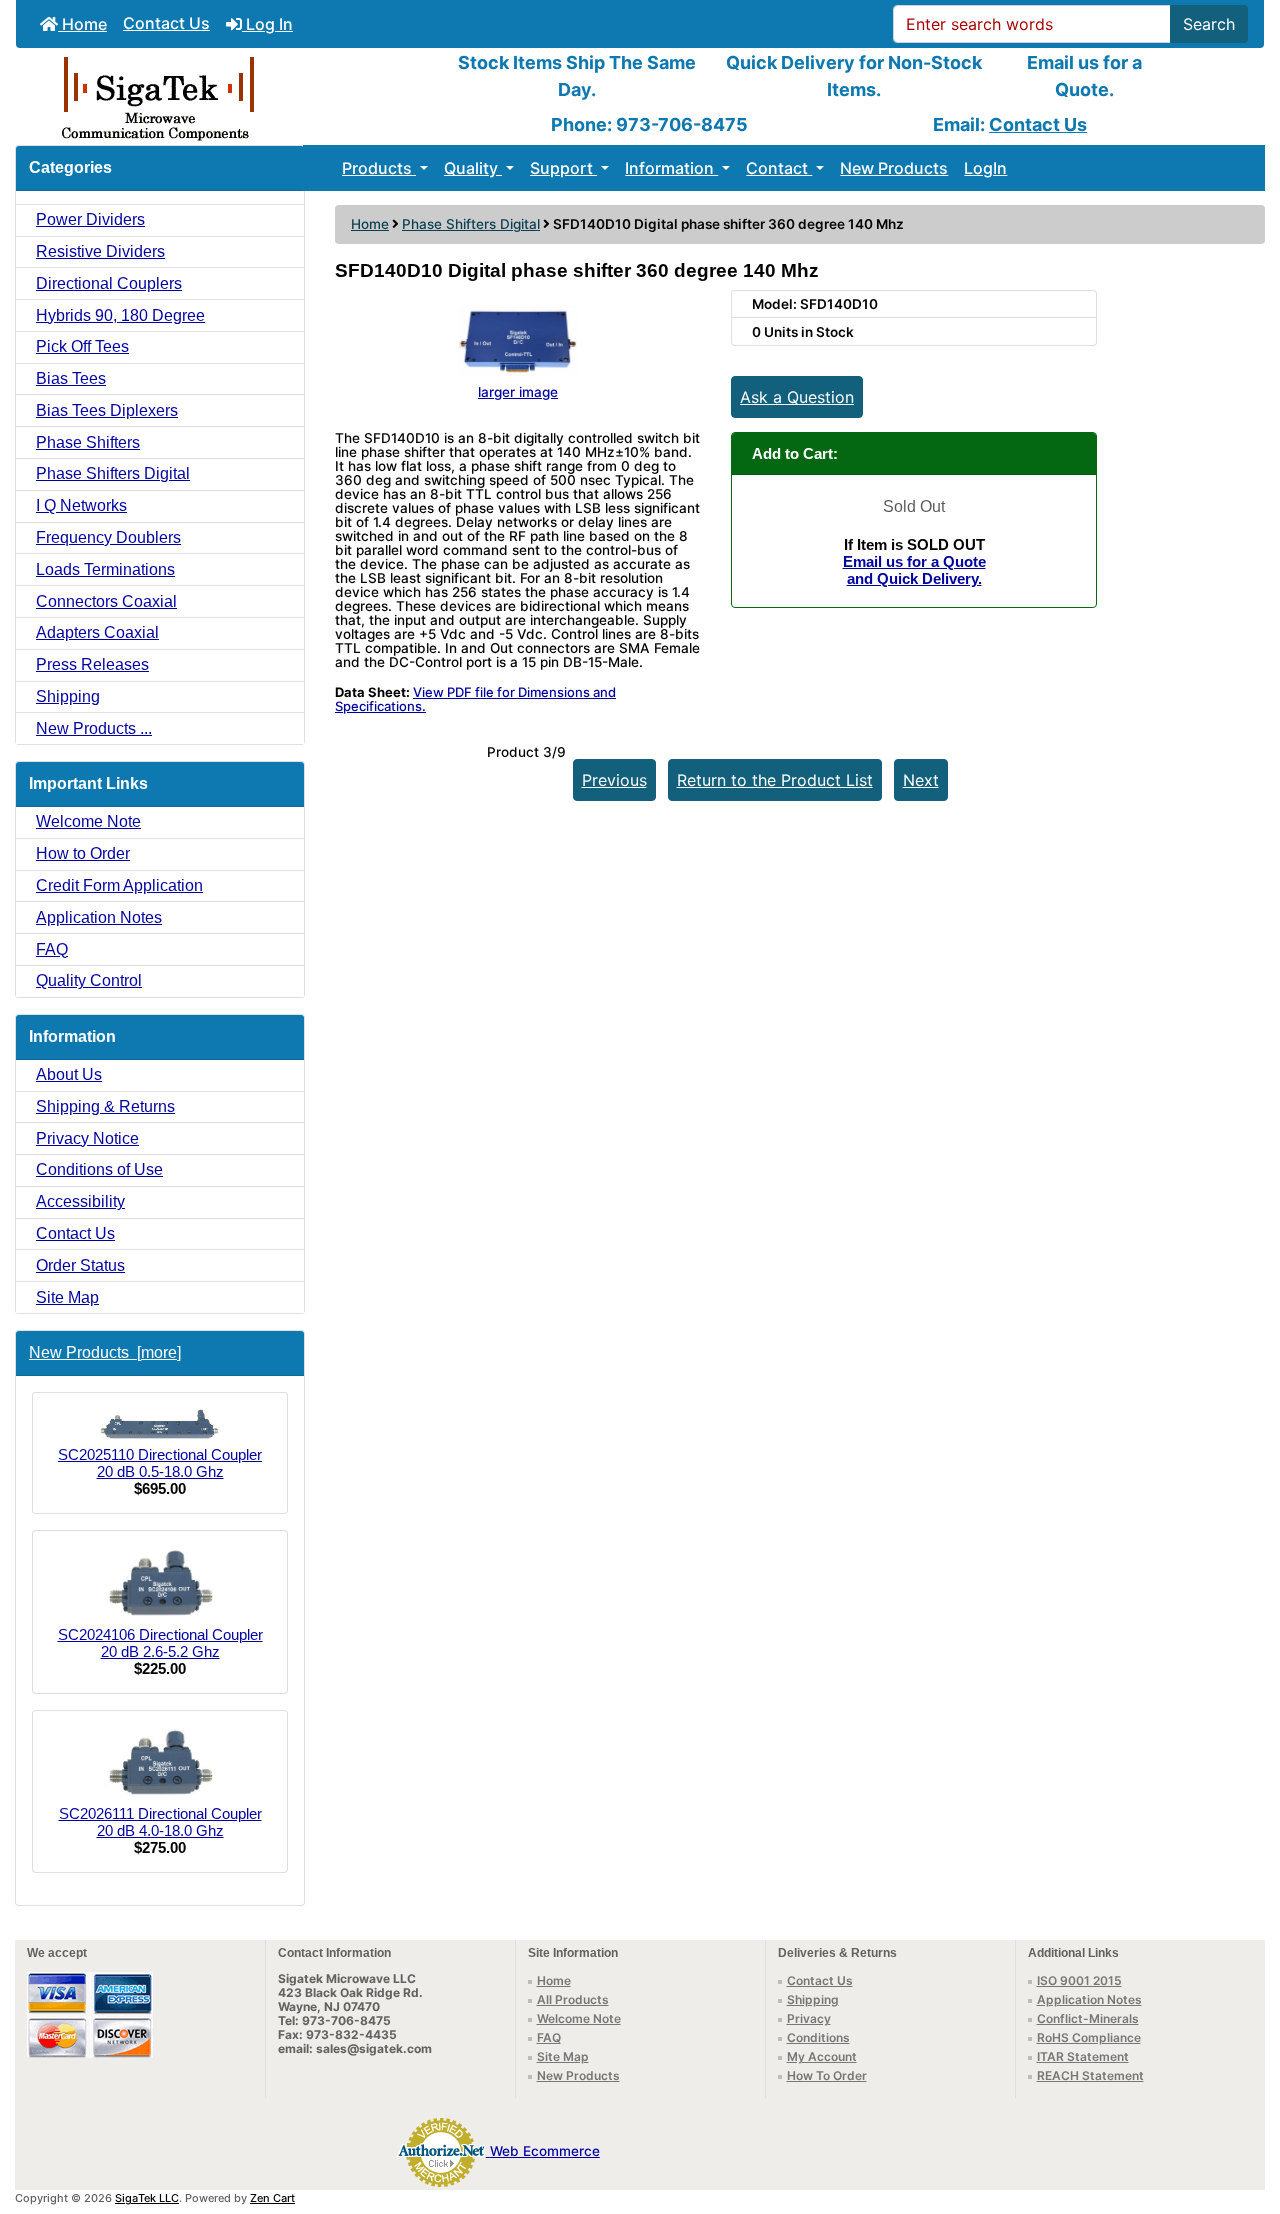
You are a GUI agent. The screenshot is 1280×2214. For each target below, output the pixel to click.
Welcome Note (88, 821)
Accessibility (80, 1201)
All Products (573, 1999)
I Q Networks (81, 505)
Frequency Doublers (108, 537)
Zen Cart (272, 2198)
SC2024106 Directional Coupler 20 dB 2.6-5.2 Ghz (160, 1643)
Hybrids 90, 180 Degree (120, 315)
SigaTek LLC (147, 2198)
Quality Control (89, 980)
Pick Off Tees (82, 346)
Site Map (67, 1297)
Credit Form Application (119, 885)
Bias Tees (71, 378)
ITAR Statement (1083, 2056)
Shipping (68, 696)
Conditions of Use (99, 1169)
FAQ (52, 949)
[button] (1243, 2115)
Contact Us (166, 23)
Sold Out (914, 506)
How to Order (83, 853)
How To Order (827, 2075)
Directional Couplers (109, 283)
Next (921, 780)
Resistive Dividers (100, 251)
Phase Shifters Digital (471, 224)
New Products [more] (105, 1352)
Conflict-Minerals (1088, 2018)
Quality (473, 168)
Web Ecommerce (545, 2151)
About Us (69, 1074)
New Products (894, 168)
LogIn (985, 168)
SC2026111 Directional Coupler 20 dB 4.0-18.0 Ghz (160, 1822)
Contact (779, 168)
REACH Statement (1090, 2075)
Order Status (80, 1265)
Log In (267, 24)
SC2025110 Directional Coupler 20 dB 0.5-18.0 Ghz (160, 1463)
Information (671, 168)
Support (563, 168)
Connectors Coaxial (106, 601)
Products (379, 168)
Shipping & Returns (105, 1106)
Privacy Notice (87, 1138)
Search (1209, 24)
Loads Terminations (105, 569)
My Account (822, 2056)
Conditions (818, 2037)
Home (82, 24)
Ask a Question (797, 397)
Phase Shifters (88, 442)
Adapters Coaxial (97, 632)
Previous (614, 780)
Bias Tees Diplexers (107, 410)
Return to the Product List (775, 780)
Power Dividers (90, 219)
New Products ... (94, 728)
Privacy (809, 2018)
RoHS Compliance (1089, 2037)
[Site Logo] (224, 97)
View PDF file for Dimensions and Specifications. (475, 699)
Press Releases (92, 664)
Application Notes (99, 917)
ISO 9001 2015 (1079, 1980)
